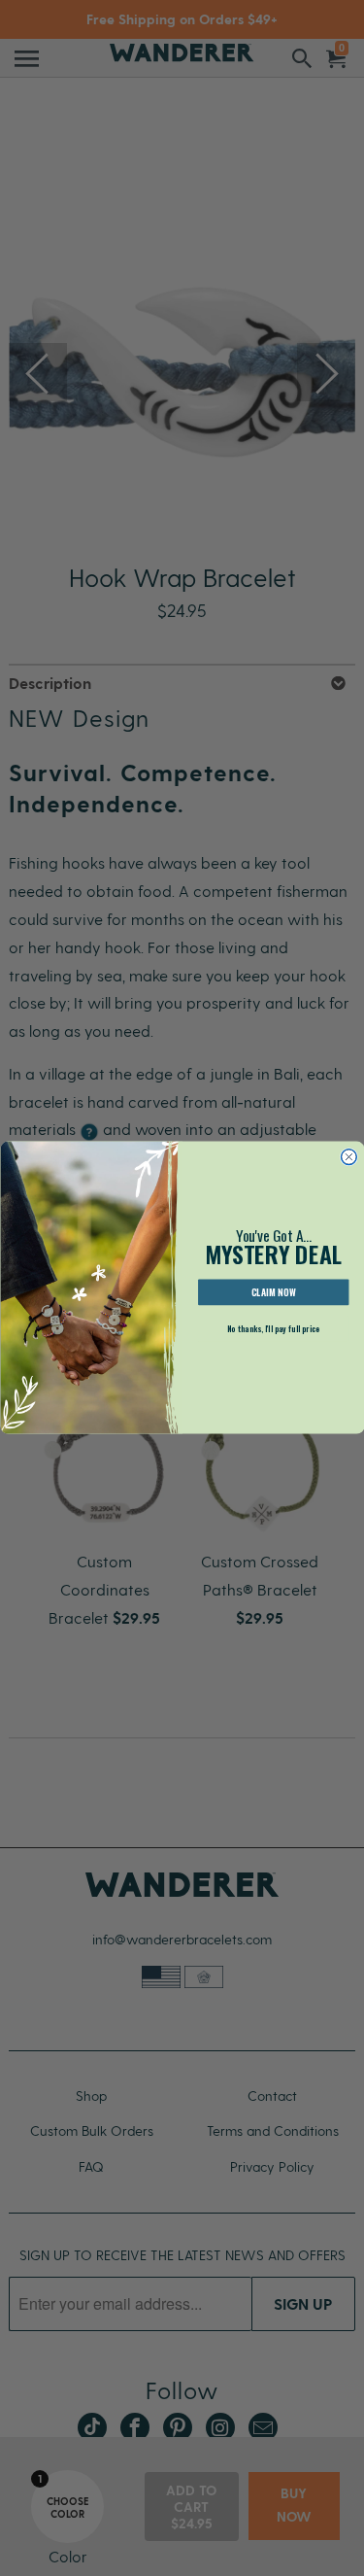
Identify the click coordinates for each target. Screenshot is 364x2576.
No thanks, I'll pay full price (273, 1329)
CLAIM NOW (273, 1293)
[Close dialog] (348, 1157)
